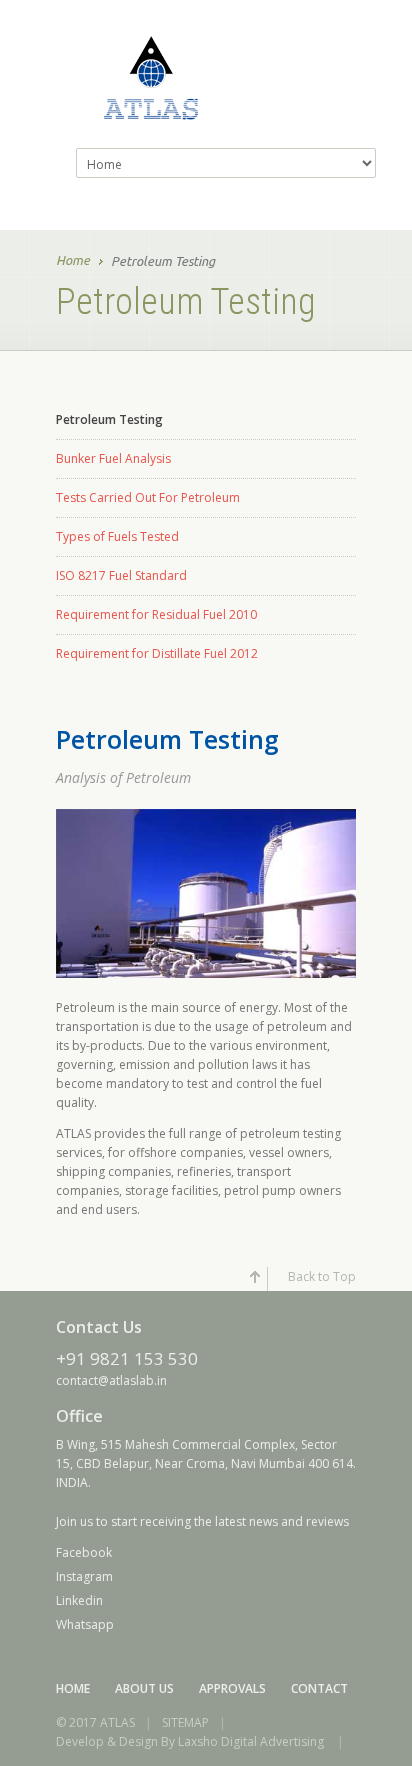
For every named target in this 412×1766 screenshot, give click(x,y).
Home (73, 260)
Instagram (84, 1576)
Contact (319, 1688)
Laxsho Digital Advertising (251, 1741)
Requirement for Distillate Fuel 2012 (157, 653)
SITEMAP (185, 1722)
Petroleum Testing (109, 419)
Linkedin (79, 1600)
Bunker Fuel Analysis (113, 458)
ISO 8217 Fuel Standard (121, 575)
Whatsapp (85, 1624)
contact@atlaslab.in (111, 1380)
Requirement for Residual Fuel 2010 (156, 614)
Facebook (84, 1552)
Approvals (232, 1688)
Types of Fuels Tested (117, 536)
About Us (144, 1688)
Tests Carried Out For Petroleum (148, 497)
